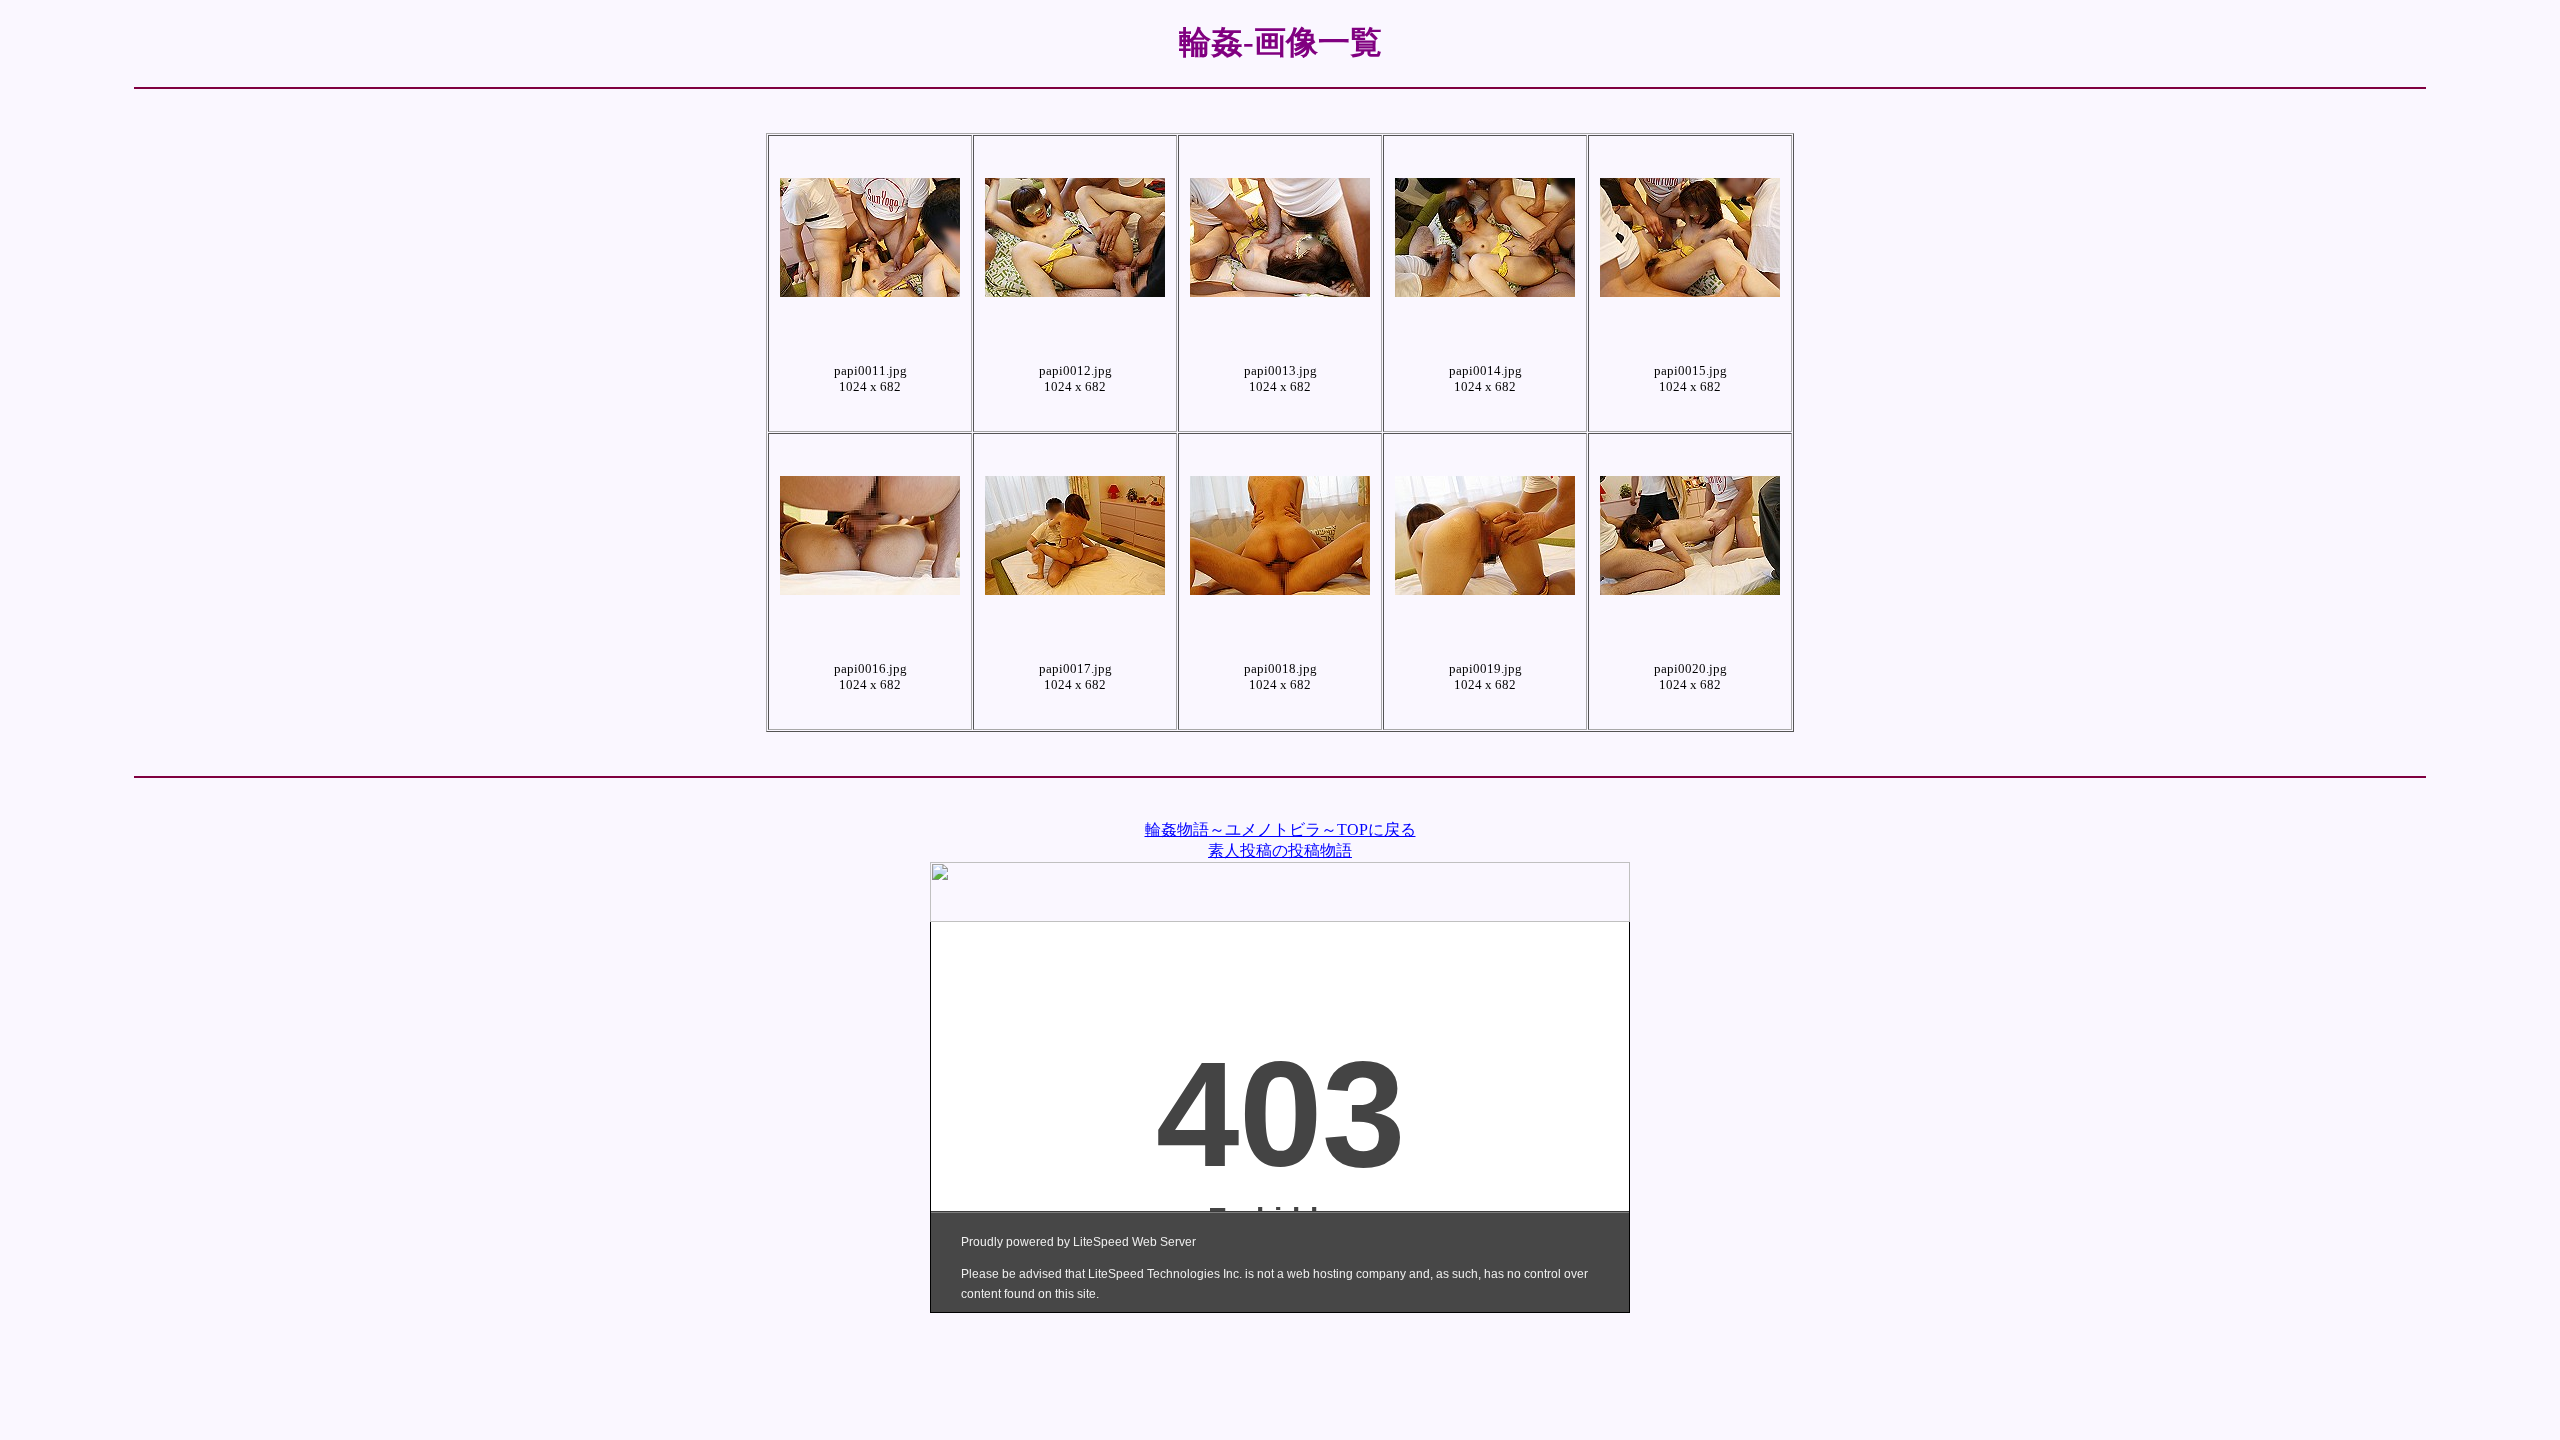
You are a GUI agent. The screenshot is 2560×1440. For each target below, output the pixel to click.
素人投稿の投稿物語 (1280, 850)
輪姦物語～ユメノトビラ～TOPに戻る (1280, 829)
